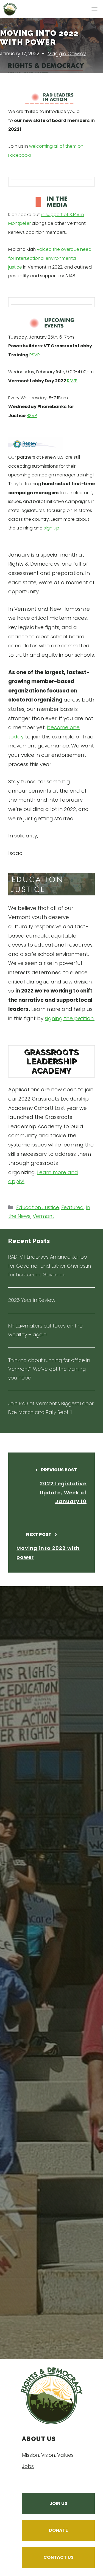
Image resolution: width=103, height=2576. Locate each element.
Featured (73, 1207)
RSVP (35, 355)
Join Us (58, 2503)
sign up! (52, 528)
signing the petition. (70, 1018)
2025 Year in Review (32, 1300)
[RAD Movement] (10, 9)
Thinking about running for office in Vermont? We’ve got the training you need (49, 1369)
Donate (58, 2530)
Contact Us (59, 2557)
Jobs (28, 2466)
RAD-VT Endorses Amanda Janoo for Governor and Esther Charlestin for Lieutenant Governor (50, 1266)
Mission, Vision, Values (48, 2455)
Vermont (43, 1216)
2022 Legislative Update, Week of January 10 (63, 1492)
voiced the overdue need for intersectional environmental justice (50, 258)
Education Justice (38, 1207)
